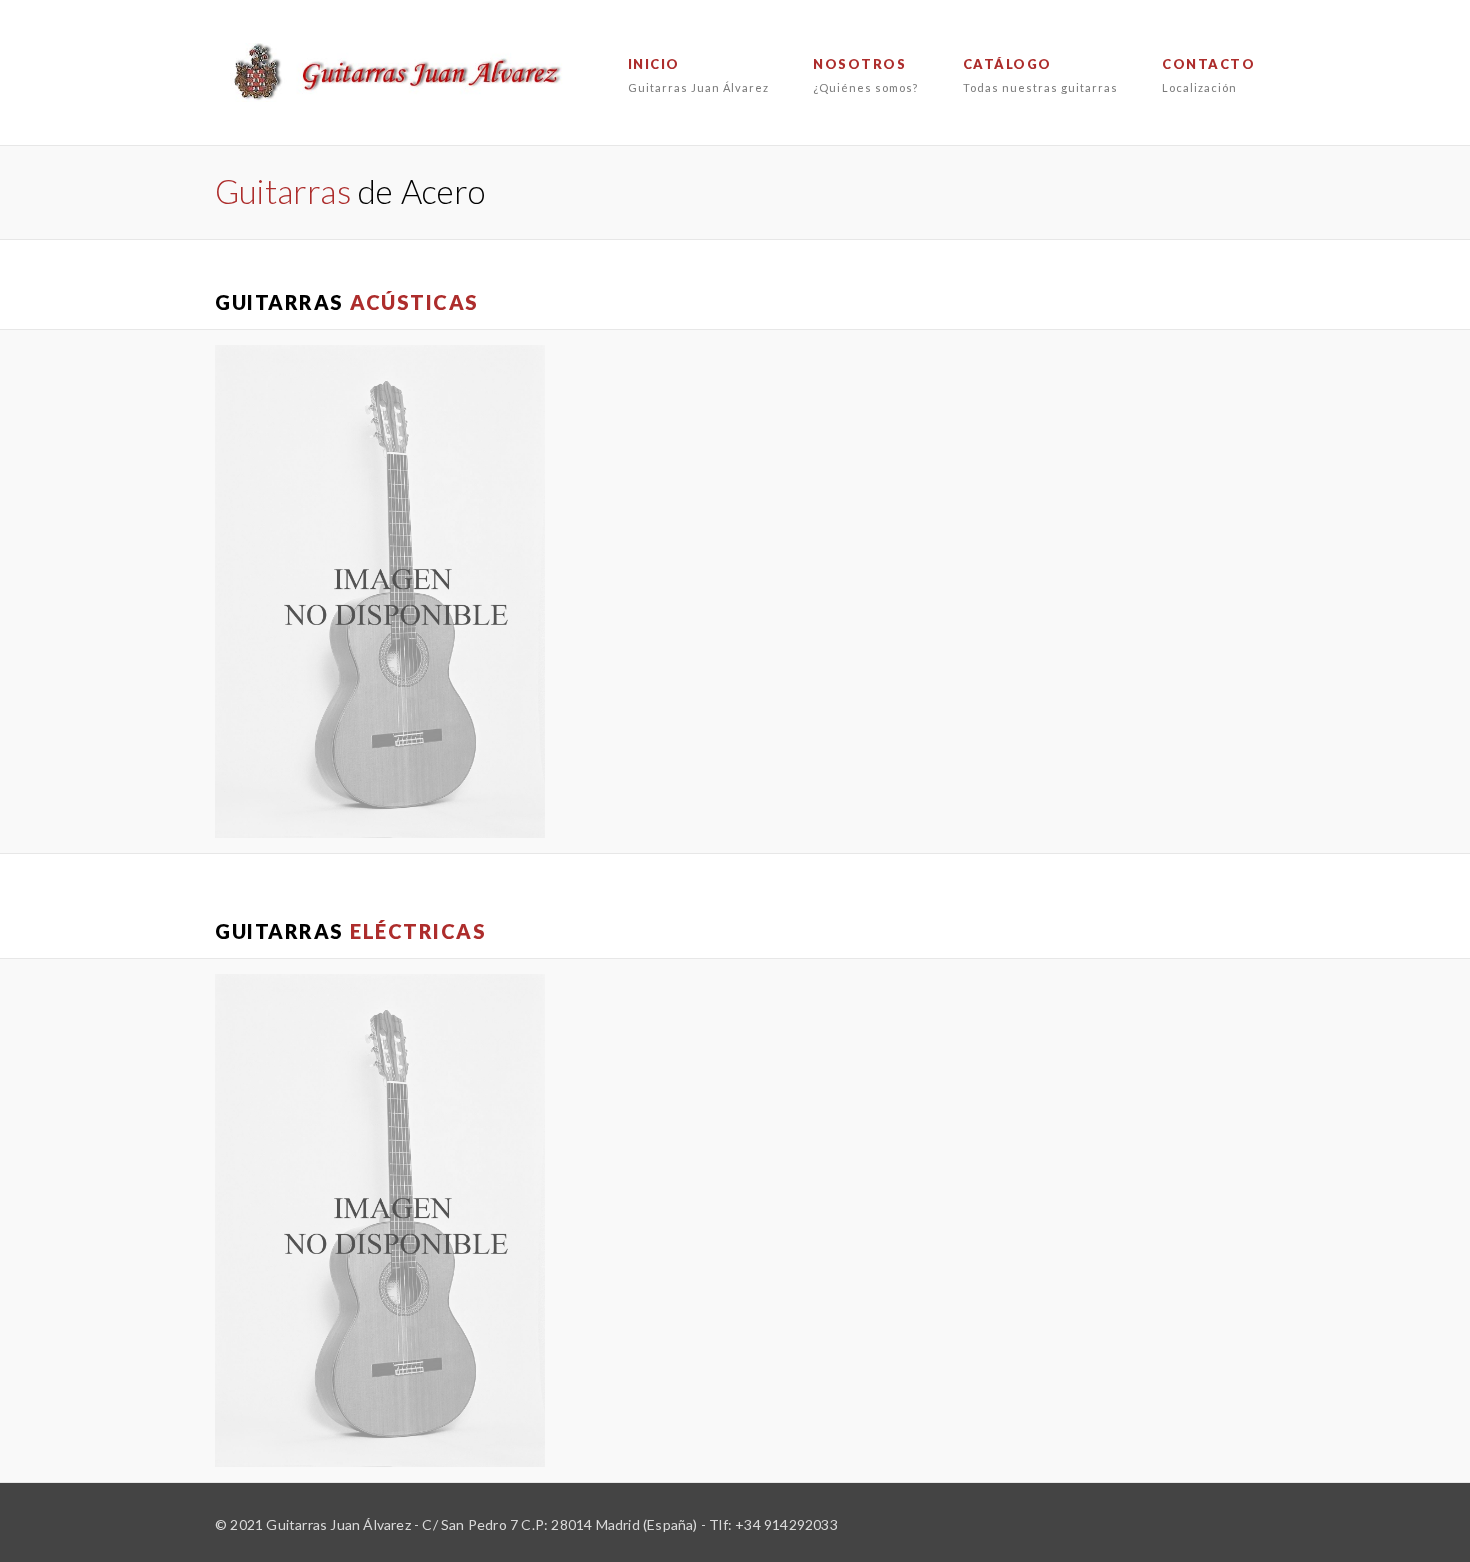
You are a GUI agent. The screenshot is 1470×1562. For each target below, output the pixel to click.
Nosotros (865, 75)
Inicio (698, 75)
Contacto (1208, 75)
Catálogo (1040, 75)
